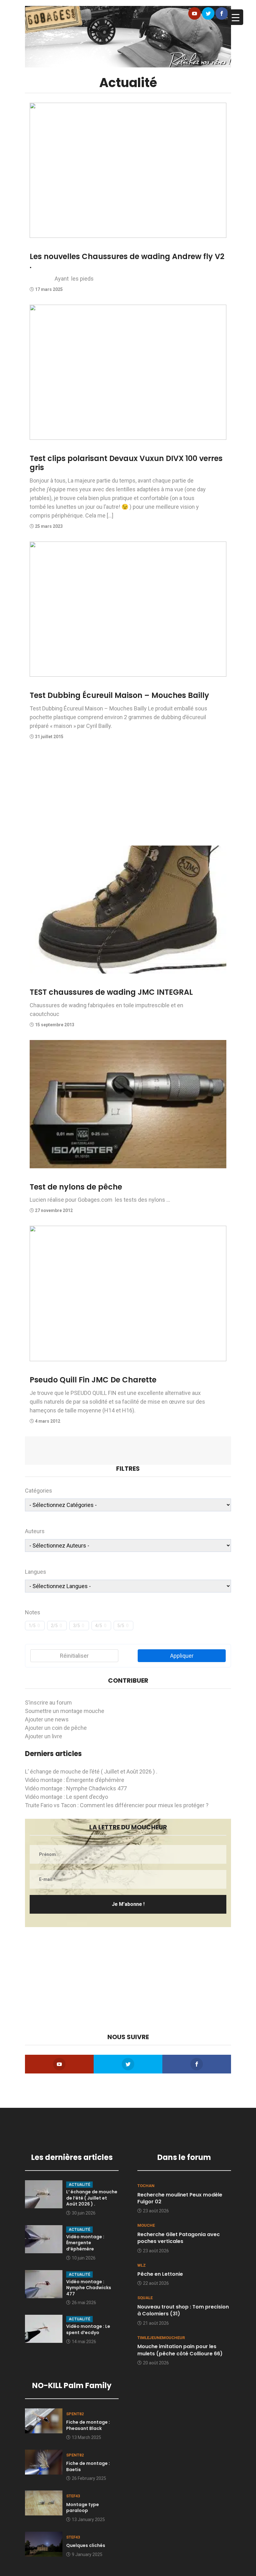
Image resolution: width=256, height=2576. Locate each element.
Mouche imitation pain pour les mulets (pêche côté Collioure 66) (180, 2350)
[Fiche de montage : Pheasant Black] (44, 2420)
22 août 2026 (156, 2283)
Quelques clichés (86, 2545)
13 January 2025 (88, 2520)
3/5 (76, 1626)
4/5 (99, 1626)
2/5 (54, 1626)
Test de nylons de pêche (76, 1187)
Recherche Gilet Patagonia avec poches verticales (179, 2238)
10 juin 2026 (84, 2258)
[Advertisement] (128, 796)
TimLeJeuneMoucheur (161, 2338)
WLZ (142, 2265)
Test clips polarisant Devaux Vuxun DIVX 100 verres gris (126, 463)
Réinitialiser (74, 1656)
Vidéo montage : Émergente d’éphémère (75, 1780)
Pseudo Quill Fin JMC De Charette (93, 1380)
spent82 (75, 2414)
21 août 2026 (156, 2323)
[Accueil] (128, 36)
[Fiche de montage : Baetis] (44, 2461)
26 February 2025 (89, 2478)
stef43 (73, 2496)
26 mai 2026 (84, 2303)
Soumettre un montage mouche (65, 1711)
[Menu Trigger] (235, 17)
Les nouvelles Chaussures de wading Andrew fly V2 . (127, 261)
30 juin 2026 (84, 2213)
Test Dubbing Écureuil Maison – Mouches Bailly (119, 695)
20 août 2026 (156, 2363)
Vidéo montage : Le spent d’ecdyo (66, 1797)
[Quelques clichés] (44, 2544)
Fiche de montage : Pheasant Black (88, 2425)
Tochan (146, 2186)
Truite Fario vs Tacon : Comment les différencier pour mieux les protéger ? (117, 1805)
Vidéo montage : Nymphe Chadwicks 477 (76, 1788)
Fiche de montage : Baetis (88, 2466)
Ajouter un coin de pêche (56, 1728)
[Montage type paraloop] (44, 2502)
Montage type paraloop (83, 2508)
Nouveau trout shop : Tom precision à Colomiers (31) (183, 2310)
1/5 (32, 1626)
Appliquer (182, 1656)
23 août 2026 (156, 2211)
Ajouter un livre (44, 1736)
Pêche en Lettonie (160, 2274)
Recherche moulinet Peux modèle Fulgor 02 (180, 2198)
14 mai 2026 (84, 2342)
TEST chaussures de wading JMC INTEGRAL (111, 992)
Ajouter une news (47, 1719)
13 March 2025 (86, 2437)
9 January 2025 (87, 2554)
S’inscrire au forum (48, 1703)
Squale (145, 2298)
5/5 (121, 1626)
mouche (146, 2225)
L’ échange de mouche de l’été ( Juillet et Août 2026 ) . (91, 1771)
